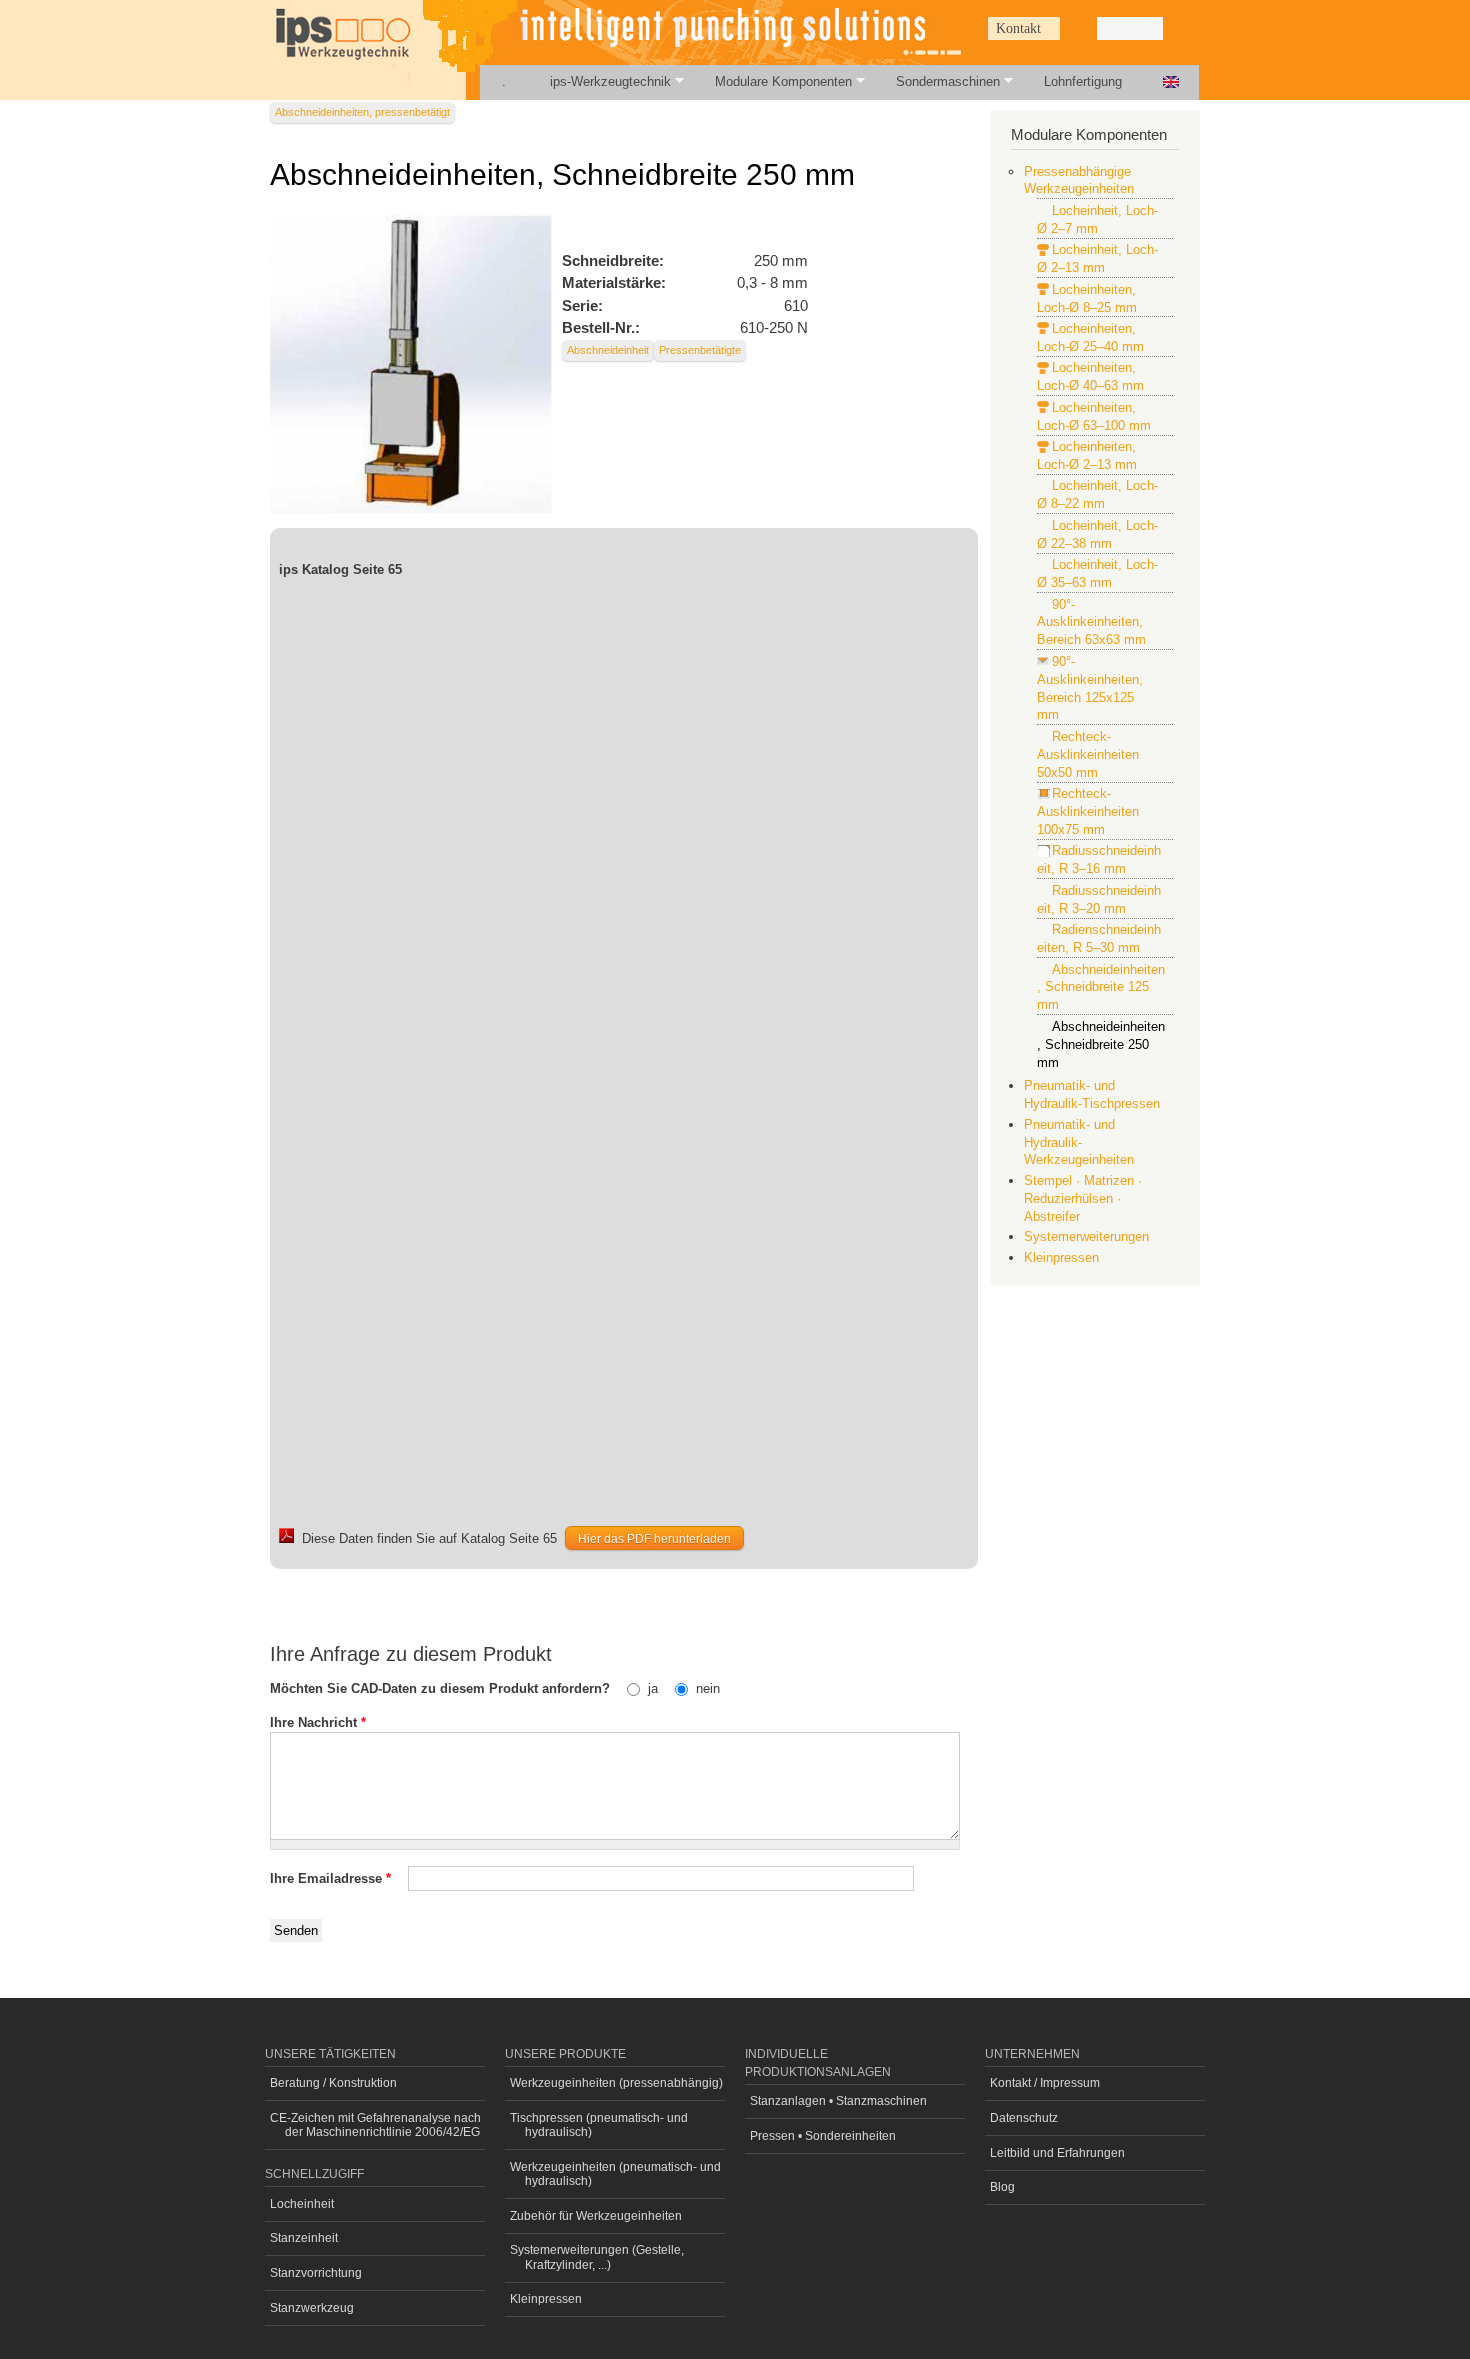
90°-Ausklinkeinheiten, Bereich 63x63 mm (1091, 622)
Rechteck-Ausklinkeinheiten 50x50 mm (1088, 754)
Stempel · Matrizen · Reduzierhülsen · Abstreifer (1083, 1198)
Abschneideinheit (608, 350)
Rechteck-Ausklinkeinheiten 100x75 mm (1088, 811)
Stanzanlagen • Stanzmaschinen (838, 2101)
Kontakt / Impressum (1045, 2083)
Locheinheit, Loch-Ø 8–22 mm (1097, 494)
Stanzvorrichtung (316, 2273)
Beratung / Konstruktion (333, 2083)
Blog (1002, 2187)
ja (655, 1688)
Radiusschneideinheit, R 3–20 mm (1099, 899)
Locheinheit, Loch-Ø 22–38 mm (1097, 534)
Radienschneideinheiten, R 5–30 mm (1099, 938)
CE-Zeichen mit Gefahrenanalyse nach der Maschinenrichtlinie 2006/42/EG (375, 2125)
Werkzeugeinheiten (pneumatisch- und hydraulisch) (615, 2174)
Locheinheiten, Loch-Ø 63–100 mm (1094, 416)
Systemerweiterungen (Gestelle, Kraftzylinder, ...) (597, 2257)
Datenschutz (1024, 2118)
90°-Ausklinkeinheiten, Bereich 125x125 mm (1090, 688)
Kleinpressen (1061, 1257)
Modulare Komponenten (772, 81)
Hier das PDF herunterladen (654, 1539)
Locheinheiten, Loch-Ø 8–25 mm (1087, 298)
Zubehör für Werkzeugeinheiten (596, 2216)
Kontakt (1018, 28)
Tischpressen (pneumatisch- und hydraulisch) (599, 2125)
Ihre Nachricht (318, 1722)
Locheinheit (302, 2204)
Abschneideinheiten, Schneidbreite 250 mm (1101, 1044)
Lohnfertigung (1083, 82)
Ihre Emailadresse (330, 1878)
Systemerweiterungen (1086, 1236)
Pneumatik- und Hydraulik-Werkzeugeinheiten (1079, 1142)
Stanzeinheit (304, 2238)
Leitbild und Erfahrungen (1057, 2153)
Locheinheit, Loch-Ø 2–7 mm (1097, 219)
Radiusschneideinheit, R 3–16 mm (1099, 859)
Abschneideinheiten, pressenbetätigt (362, 112)
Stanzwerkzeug (312, 2308)
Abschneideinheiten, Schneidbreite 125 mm (1101, 987)
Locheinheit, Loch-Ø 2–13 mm (1097, 258)
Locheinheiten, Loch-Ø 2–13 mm (1087, 455)
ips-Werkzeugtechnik (599, 81)
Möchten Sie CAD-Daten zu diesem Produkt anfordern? (442, 1688)
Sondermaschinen (937, 81)
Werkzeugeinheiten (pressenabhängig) (616, 2083)
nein (708, 1688)
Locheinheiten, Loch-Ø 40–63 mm (1090, 376)
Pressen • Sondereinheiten (823, 2136)
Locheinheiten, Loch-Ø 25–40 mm (1090, 337)
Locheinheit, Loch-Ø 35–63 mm (1097, 573)
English (1171, 82)
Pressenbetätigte (700, 350)
